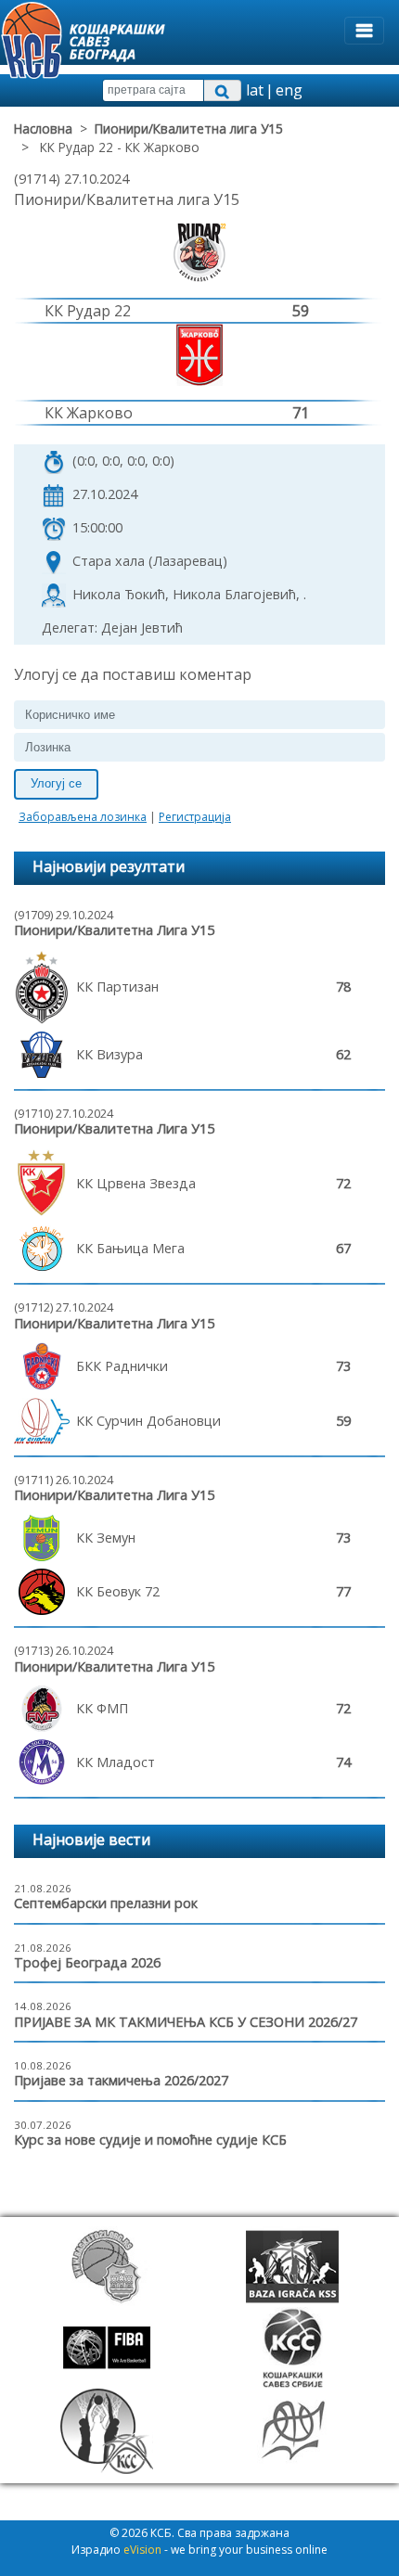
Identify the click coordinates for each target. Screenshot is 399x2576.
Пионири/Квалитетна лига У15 (189, 128)
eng (289, 90)
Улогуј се (56, 783)
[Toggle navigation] (364, 31)
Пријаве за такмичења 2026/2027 (121, 2080)
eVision (142, 2550)
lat (255, 90)
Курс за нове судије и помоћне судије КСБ (150, 2140)
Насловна (43, 128)
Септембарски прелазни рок (106, 1903)
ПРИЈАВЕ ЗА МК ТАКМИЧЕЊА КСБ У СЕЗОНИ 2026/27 (186, 2022)
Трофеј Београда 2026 (87, 1962)
